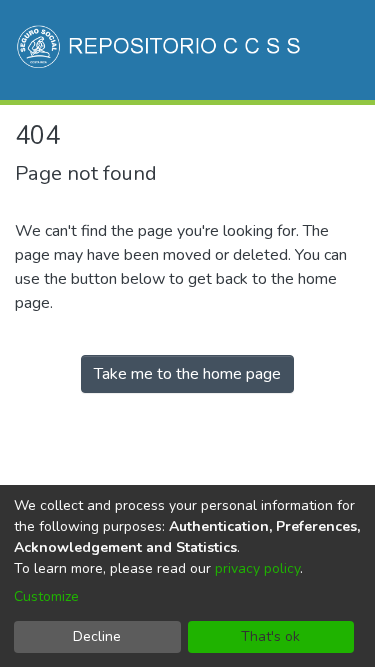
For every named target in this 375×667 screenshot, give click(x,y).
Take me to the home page (187, 374)
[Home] (160, 50)
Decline (97, 636)
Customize (46, 596)
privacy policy (257, 568)
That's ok (270, 636)
